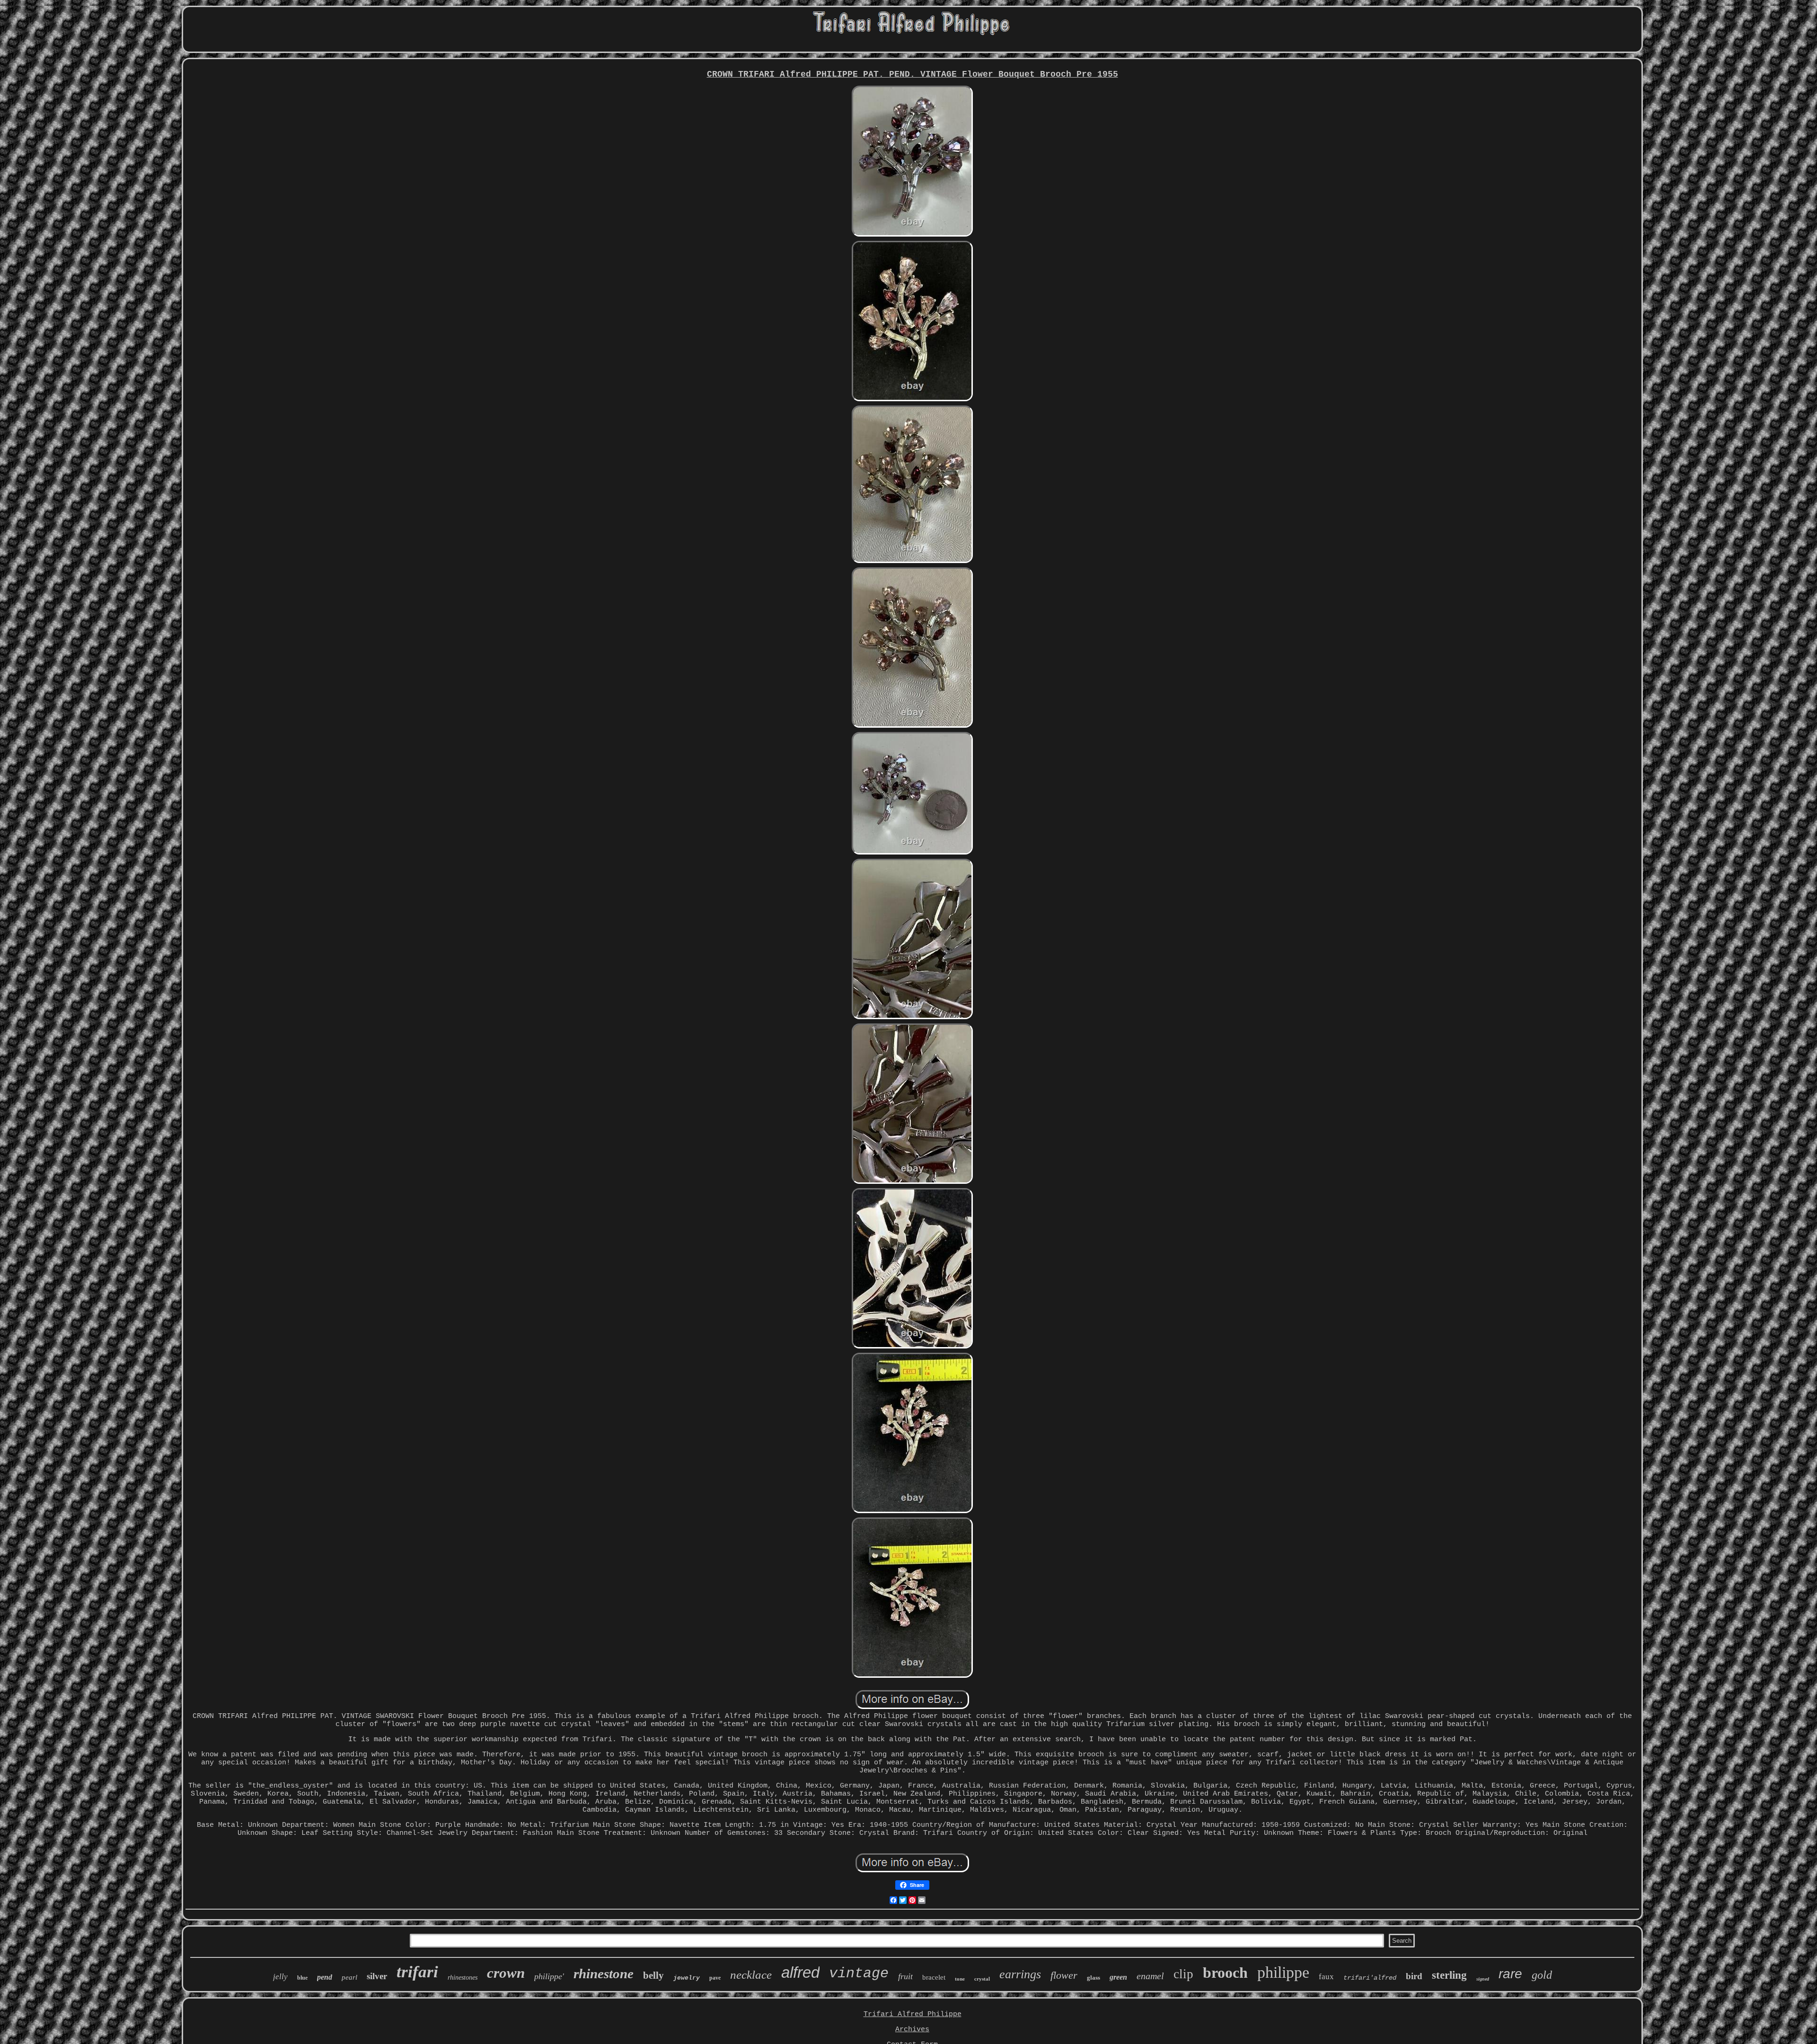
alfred (800, 1972)
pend (325, 1977)
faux (1326, 1977)
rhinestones (463, 1978)
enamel (1150, 1976)
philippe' (549, 1976)
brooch (1225, 1973)
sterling (1449, 1975)
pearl (349, 1977)
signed (1483, 1979)
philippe (1283, 1972)
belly (653, 1975)
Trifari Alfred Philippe (913, 2014)
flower (1064, 1975)
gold (1542, 1975)
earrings (1020, 1974)
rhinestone (604, 1974)
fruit (905, 1976)
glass (1094, 1978)
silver (377, 1976)
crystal (982, 1979)
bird (1414, 1976)
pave (715, 1978)
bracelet (934, 1977)
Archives (912, 2030)
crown (506, 1973)
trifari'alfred (1370, 1978)
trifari (417, 1972)
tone (960, 1979)
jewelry (687, 1978)
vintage (859, 1974)
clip (1183, 1974)
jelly (280, 1977)
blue (302, 1978)
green (1118, 1977)
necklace (751, 1975)
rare (1510, 1974)
